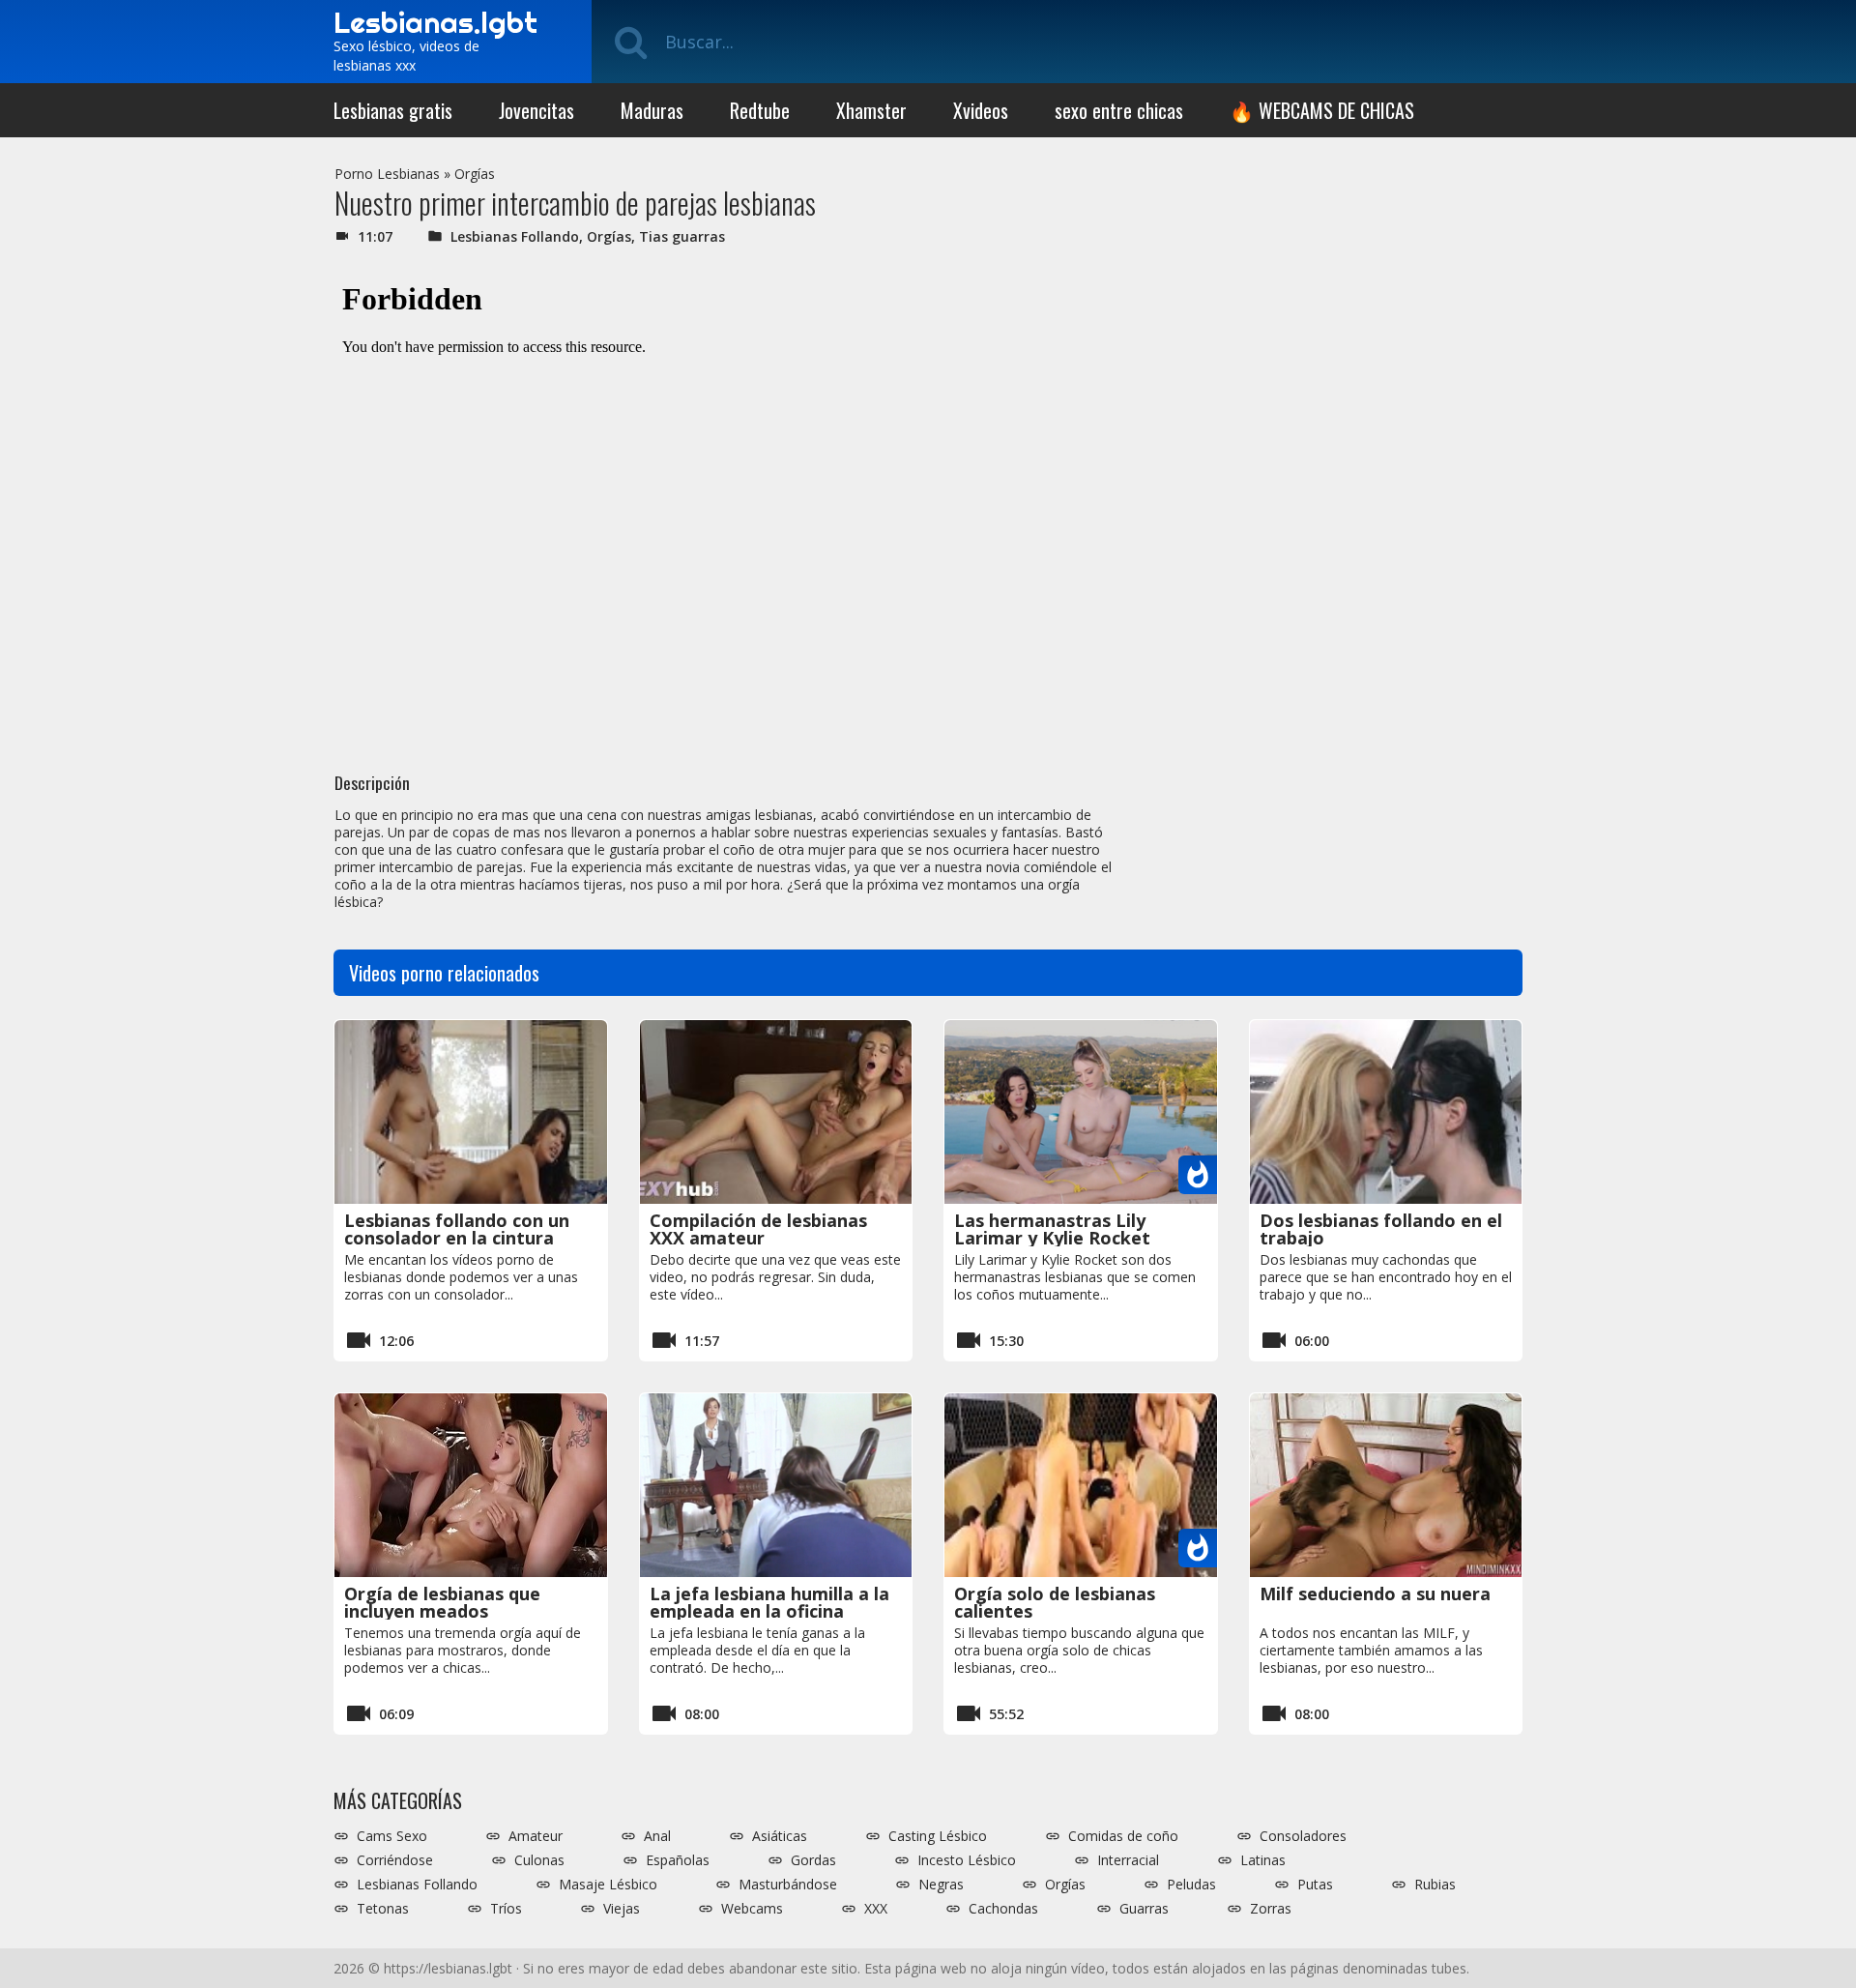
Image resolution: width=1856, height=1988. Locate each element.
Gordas (813, 1860)
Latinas (1263, 1860)
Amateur (536, 1836)
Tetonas (383, 1909)
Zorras (1271, 1909)
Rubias (1435, 1885)
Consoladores (1303, 1836)
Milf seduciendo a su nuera (1375, 1593)
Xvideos (981, 110)
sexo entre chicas (1119, 110)
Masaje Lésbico (608, 1885)
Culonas (539, 1860)
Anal (657, 1836)
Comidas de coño (1123, 1836)
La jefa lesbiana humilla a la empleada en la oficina (769, 1602)
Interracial (1128, 1860)
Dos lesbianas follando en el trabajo (1381, 1229)
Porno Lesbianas (387, 174)
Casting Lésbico (938, 1836)
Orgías (475, 174)
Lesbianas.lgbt (435, 22)
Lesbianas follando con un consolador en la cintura (457, 1229)
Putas (1315, 1885)
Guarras (1144, 1909)
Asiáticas (780, 1836)
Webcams (752, 1909)
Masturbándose (788, 1885)
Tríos (506, 1909)
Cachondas (1003, 1909)
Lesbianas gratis (393, 110)
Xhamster (871, 110)
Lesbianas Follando (515, 236)
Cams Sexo (392, 1836)
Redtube (760, 110)
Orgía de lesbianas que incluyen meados (442, 1602)
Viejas (622, 1909)
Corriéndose (395, 1860)
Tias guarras (682, 236)
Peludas (1191, 1885)
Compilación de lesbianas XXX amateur (758, 1229)
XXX (876, 1909)
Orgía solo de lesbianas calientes (1055, 1602)
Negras (941, 1885)
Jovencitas (536, 110)
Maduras (652, 110)
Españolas (678, 1860)
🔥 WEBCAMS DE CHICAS (1322, 110)
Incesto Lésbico (967, 1860)
